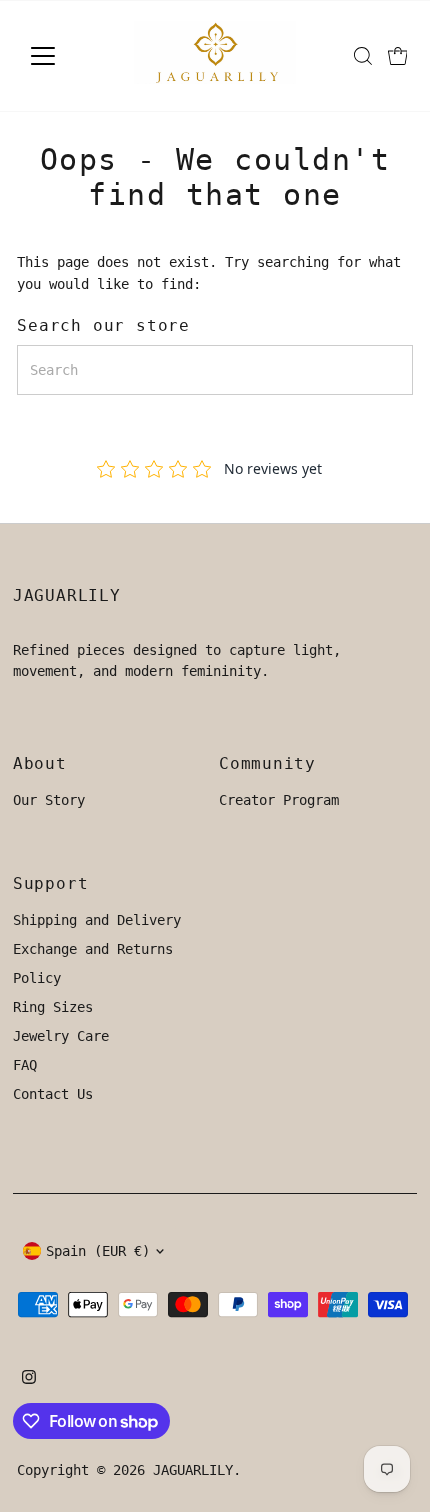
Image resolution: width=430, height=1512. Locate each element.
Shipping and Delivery (97, 920)
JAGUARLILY (193, 1470)
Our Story (49, 800)
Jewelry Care (61, 1036)
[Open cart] (398, 56)
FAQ (25, 1065)
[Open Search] (363, 56)
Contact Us (53, 1094)
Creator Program (279, 800)
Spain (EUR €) (98, 1251)
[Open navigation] (64, 56)
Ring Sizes (53, 1007)
